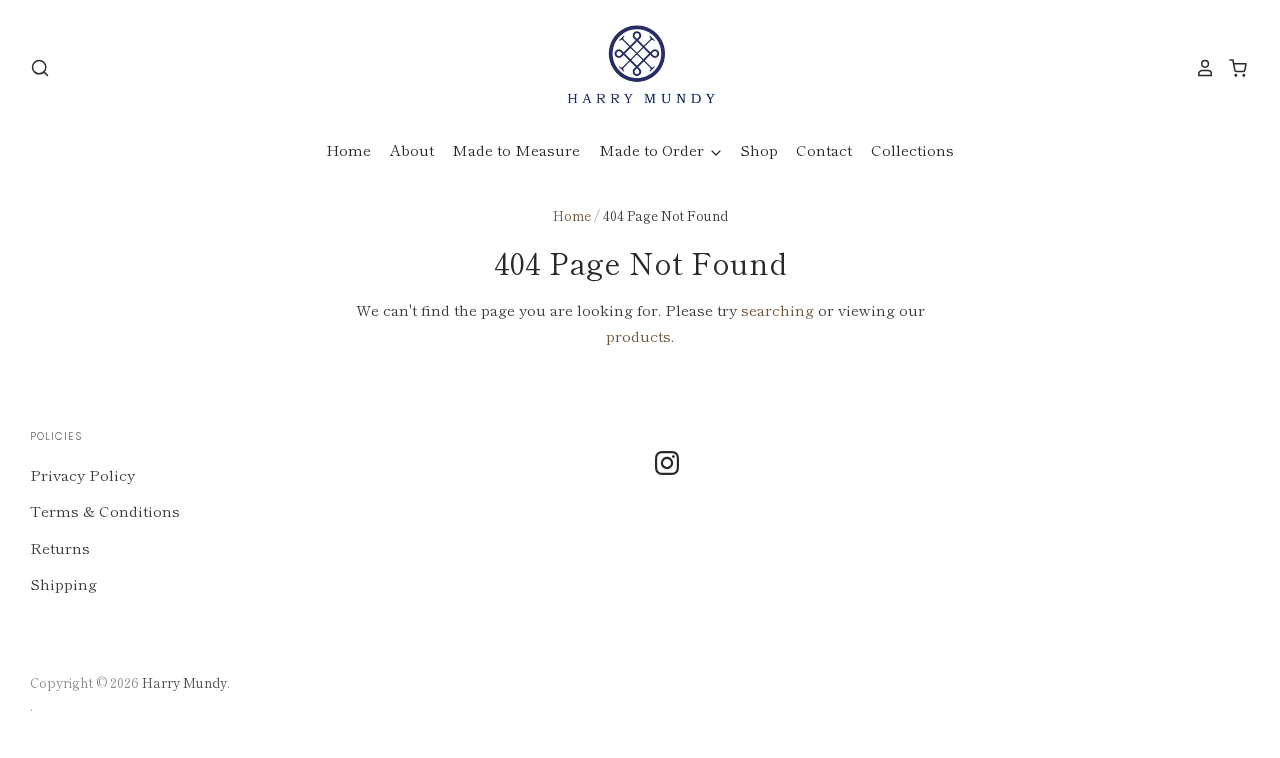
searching (777, 309)
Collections (912, 149)
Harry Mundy (184, 682)
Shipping (63, 583)
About (412, 149)
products (638, 335)
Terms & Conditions (105, 510)
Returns (60, 547)
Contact (824, 149)
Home (348, 149)
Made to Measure (516, 149)
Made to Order (653, 149)
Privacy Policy (82, 474)
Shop (759, 149)
